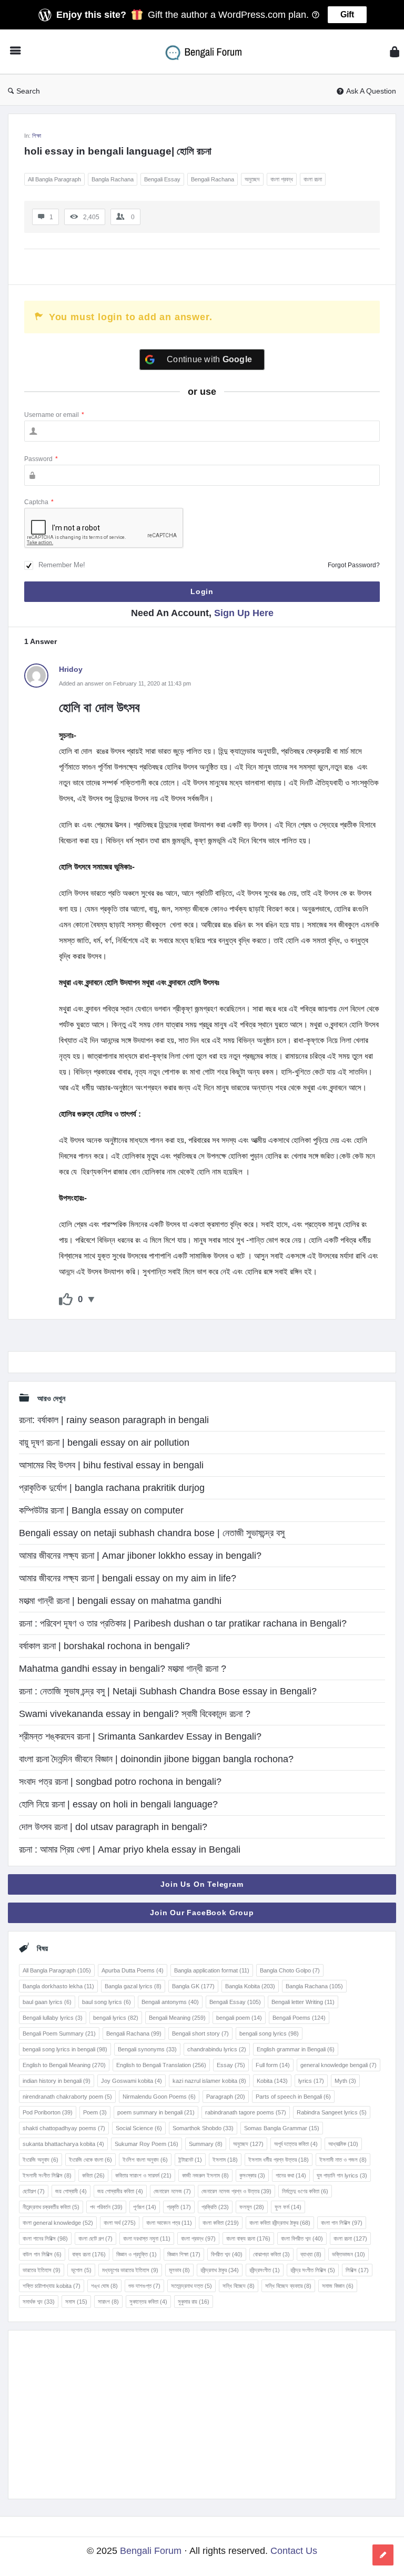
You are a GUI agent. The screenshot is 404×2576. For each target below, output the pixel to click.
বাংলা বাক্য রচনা (248, 2238)
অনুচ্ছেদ (252, 179)
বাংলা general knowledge (58, 2223)
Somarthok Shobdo (203, 2128)
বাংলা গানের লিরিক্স (45, 2238)
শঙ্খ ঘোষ (104, 2286)
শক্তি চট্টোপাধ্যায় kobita (52, 2286)
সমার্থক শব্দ (39, 2302)
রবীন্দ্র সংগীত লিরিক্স (313, 2270)
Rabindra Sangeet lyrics (332, 2112)
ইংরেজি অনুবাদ (41, 2160)
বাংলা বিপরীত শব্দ (302, 2238)
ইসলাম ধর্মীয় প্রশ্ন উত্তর (279, 2160)
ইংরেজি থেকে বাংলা (90, 2160)
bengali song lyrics (269, 2033)
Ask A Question (371, 91)
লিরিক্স (357, 2270)
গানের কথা (291, 2175)
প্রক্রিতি (215, 2207)
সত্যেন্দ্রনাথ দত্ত (191, 2286)
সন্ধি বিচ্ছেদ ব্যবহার (288, 2286)
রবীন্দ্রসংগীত (265, 2270)
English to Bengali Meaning (64, 2065)
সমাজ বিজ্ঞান (338, 2286)
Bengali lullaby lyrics (53, 2018)
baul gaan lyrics (47, 2002)
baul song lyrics (107, 2002)
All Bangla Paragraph (54, 179)
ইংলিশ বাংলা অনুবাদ (145, 2160)
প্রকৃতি (179, 2207)
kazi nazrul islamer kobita (209, 2081)
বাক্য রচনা (89, 2254)
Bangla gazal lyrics (133, 1986)
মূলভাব (179, 2270)
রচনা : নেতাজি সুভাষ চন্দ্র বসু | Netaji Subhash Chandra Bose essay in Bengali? (168, 1691)
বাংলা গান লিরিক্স (342, 2223)
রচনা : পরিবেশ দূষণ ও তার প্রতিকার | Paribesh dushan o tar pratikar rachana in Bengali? (183, 1623)
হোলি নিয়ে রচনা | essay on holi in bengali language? (118, 1804)
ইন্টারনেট (190, 2160)
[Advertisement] (202, 2415)
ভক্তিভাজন (349, 2254)
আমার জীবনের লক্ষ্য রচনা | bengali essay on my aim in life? (128, 1578)
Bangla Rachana (113, 179)
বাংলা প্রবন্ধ (282, 179)
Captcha (39, 502)
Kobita (272, 2081)
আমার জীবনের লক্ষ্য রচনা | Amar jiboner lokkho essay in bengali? (140, 1556)
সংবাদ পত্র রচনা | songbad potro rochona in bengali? (120, 1782)
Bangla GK (193, 1986)
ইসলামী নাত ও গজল (343, 2160)
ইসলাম (225, 2160)
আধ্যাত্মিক (343, 2144)
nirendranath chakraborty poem (67, 2097)
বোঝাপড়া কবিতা (271, 2254)
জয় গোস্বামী (71, 2191)
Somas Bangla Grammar (282, 2128)
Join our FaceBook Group (202, 1913)
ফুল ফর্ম (288, 2207)
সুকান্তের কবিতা (148, 2302)
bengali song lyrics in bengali (65, 2049)
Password (41, 459)
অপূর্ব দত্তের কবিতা (296, 2144)
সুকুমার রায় (194, 2302)
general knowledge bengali (339, 2065)
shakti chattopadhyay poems (64, 2128)
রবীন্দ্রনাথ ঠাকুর (220, 2270)
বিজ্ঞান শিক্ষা (184, 2254)
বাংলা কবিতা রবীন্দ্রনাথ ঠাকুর (280, 2223)
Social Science (139, 2128)
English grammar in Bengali (296, 2049)
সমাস (76, 2302)
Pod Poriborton (48, 2112)
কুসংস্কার (252, 2175)
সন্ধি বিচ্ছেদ (239, 2286)
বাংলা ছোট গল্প (95, 2238)
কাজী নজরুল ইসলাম (205, 2175)
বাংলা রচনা (313, 179)
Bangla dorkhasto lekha (58, 1986)
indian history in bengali (57, 2081)
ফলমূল (252, 2207)
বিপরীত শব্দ (227, 2254)
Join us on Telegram (202, 1884)
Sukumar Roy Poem (147, 2144)
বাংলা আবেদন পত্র (169, 2223)
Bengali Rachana (213, 179)
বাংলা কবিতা (221, 2223)
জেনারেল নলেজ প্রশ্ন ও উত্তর (236, 2191)
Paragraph (226, 2097)
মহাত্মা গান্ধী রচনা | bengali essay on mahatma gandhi (120, 1601)
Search (28, 91)
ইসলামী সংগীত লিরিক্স (47, 2175)
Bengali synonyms (147, 2049)
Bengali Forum (151, 2551)
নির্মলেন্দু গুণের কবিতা (305, 2191)
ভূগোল (81, 2270)
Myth (345, 2081)
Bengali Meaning (177, 2018)
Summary (206, 2144)
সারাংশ (108, 2302)
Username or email (54, 415)
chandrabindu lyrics (217, 2049)
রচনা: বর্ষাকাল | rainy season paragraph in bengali (114, 1420)
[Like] (66, 1300)
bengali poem (239, 2018)
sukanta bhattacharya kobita (63, 2144)
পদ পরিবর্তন (106, 2207)
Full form (273, 2065)
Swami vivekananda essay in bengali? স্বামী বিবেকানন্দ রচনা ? (135, 1714)
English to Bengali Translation (161, 2065)
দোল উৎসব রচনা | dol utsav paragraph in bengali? (113, 1827)
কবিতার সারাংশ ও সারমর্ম (143, 2175)
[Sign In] (395, 52)
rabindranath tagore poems (246, 2112)
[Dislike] (91, 1300)
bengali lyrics (116, 2018)
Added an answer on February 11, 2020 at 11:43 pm (125, 683)
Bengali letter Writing (303, 2002)
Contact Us (294, 2551)
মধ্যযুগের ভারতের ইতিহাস (130, 2270)
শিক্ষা (37, 136)
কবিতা (93, 2175)
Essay (231, 2065)
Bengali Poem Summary (59, 2033)
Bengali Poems (299, 2018)
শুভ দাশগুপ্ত (144, 2286)
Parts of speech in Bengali (293, 2097)
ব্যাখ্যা (311, 2254)
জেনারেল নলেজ (172, 2191)
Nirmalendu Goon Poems (159, 2097)
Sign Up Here (244, 613)
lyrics (311, 2081)
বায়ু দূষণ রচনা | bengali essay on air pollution (104, 1443)
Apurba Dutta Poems (133, 1970)
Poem (95, 2112)
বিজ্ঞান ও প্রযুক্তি (137, 2254)
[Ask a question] (383, 2555)
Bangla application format (212, 1970)
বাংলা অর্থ (120, 2223)
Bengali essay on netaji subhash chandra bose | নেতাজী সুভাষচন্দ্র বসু (152, 1533)
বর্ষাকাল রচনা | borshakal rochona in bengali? (104, 1646)
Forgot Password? (354, 565)
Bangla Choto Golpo (290, 1970)
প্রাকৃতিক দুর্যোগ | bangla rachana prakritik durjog (112, 1488)
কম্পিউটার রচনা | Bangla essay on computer (101, 1510)
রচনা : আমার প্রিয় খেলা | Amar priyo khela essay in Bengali (130, 1849)
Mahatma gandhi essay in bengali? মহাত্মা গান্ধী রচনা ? (123, 1669)
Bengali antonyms (170, 2002)
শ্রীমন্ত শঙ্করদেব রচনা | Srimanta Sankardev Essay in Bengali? (140, 1736)
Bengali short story (200, 2033)
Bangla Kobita (250, 1986)
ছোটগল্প (34, 2191)
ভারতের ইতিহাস (42, 2270)
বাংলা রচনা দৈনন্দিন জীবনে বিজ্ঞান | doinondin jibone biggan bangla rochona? (156, 1759)
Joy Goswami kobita (132, 2081)
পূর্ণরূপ (145, 2207)
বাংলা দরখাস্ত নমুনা (147, 2238)
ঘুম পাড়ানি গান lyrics (342, 2175)
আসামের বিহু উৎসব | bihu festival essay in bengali (111, 1465)
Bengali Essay (162, 179)
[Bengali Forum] (210, 52)
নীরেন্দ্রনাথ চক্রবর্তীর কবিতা (51, 2207)
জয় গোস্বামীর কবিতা (120, 2191)
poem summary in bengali (156, 2112)
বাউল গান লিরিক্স (42, 2254)
